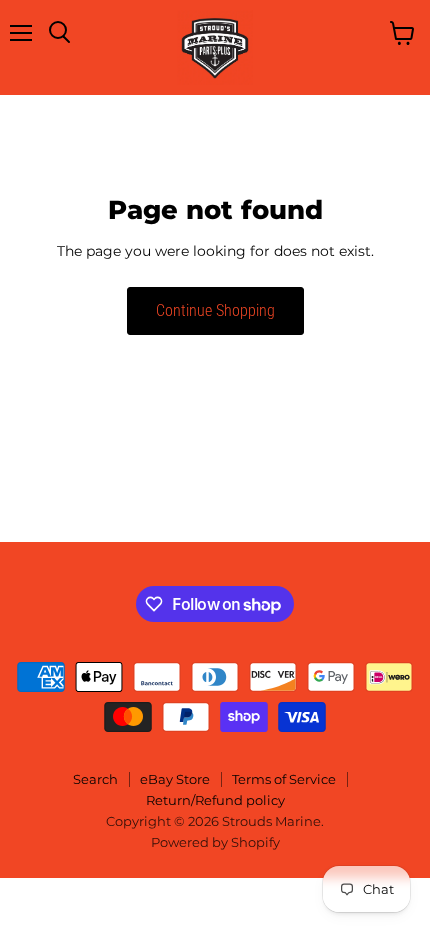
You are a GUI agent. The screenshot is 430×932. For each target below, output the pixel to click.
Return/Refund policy (215, 800)
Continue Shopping (215, 310)
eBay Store (175, 779)
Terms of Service (284, 779)
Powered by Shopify (215, 842)
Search (95, 779)
